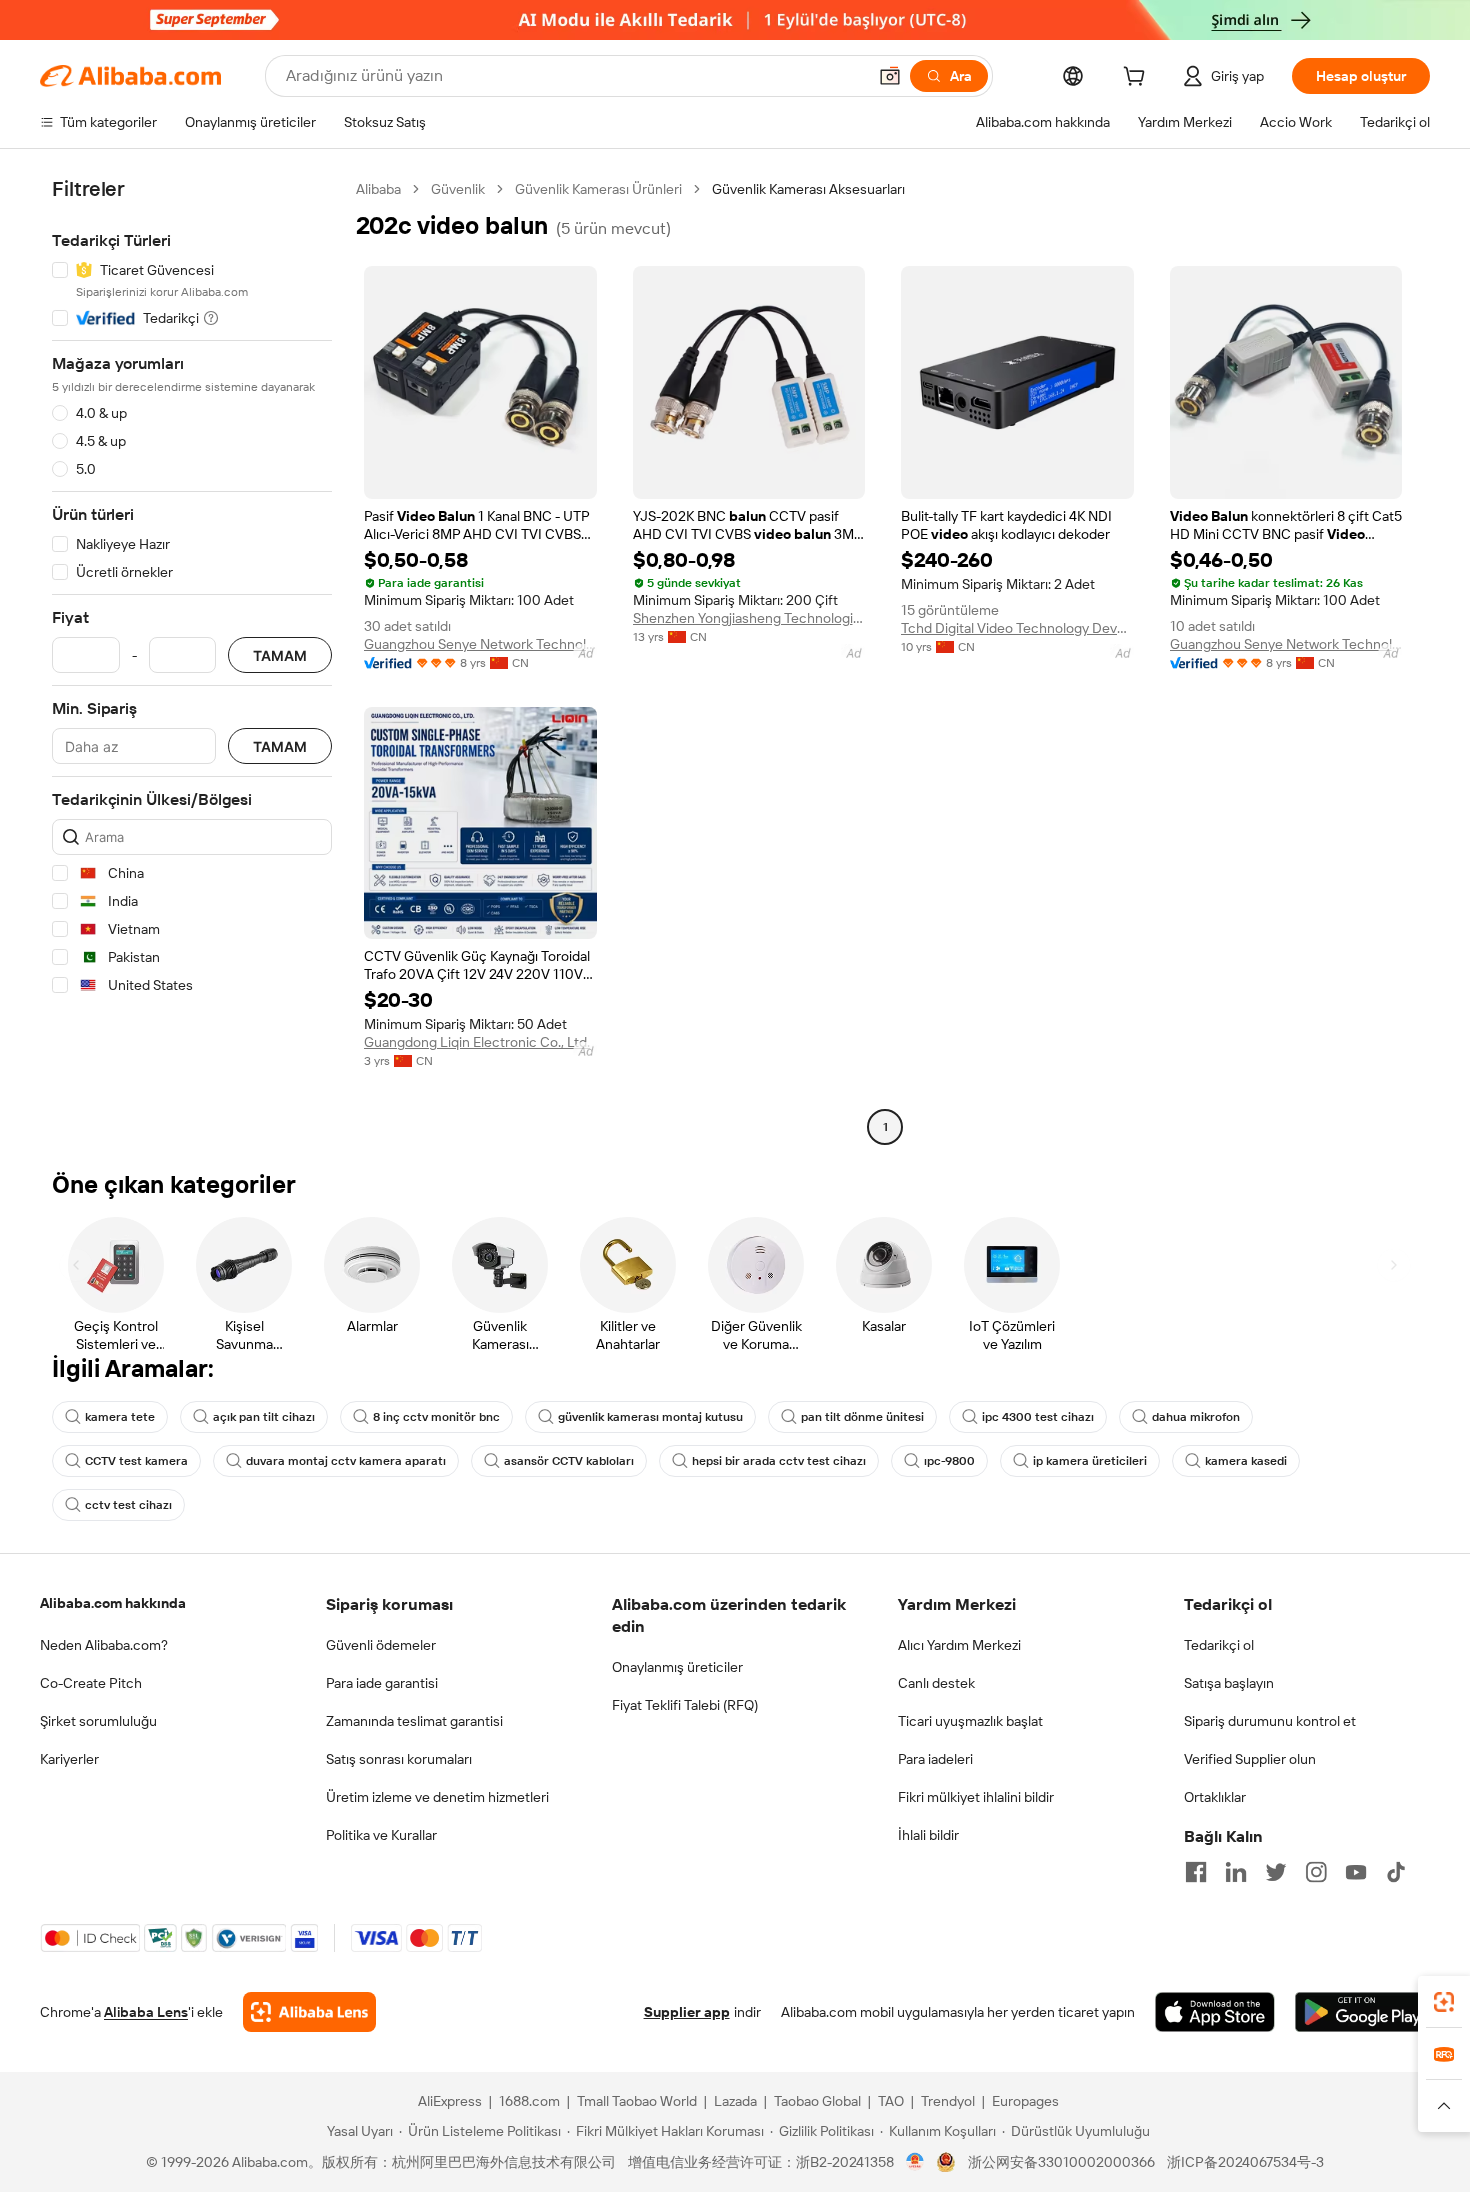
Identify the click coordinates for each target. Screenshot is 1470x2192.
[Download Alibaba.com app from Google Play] (1362, 2012)
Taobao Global (817, 2101)
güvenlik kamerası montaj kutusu (650, 1417)
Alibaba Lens (146, 2012)
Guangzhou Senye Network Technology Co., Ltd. (480, 644)
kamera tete (120, 1417)
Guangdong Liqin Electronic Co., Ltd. (477, 1042)
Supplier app (687, 2012)
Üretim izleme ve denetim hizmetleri (437, 1797)
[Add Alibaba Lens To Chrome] (309, 2012)
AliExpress (450, 2101)
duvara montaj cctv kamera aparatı (346, 1461)
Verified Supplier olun (1250, 1759)
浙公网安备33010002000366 (1061, 2162)
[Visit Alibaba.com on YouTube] (1356, 1872)
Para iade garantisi (382, 1683)
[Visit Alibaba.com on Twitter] (1276, 1872)
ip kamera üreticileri (1090, 1461)
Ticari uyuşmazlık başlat (970, 1721)
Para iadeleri (935, 1759)
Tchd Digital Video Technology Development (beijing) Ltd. (1017, 628)
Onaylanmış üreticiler (677, 1667)
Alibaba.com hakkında (113, 1603)
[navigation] (192, 660)
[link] (1444, 2002)
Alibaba (378, 189)
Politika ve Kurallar (381, 1835)
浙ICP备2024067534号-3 (1245, 2162)
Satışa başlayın (1229, 1683)
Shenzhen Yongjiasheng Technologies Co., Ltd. (749, 618)
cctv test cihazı (128, 1505)
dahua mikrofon (1196, 1417)
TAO (891, 2101)
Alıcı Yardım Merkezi (959, 1645)
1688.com (529, 2101)
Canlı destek (936, 1683)
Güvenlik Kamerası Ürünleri (598, 189)
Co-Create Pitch (91, 1683)
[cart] (1138, 79)
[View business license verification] (915, 2162)
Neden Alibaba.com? (104, 1645)
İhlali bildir (928, 1835)
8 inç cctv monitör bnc (436, 1417)
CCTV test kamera (136, 1461)
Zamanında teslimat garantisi (414, 1721)
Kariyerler (69, 1759)
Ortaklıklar (1215, 1797)
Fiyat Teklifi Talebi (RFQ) (685, 1705)
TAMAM (280, 655)
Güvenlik (458, 189)
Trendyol (948, 2101)
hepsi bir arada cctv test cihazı (779, 1461)
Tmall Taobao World (637, 2101)
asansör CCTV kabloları (569, 1461)
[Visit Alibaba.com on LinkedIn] (1236, 1872)
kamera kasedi (1246, 1461)
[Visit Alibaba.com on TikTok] (1396, 1872)
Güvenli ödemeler (381, 1645)
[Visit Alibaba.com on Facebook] (1196, 1872)
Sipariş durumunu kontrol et (1270, 1721)
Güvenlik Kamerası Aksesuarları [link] (808, 189)
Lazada (735, 2101)
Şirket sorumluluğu (98, 1721)
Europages (1025, 2101)
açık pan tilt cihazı (264, 1417)
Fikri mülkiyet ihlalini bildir (976, 1797)
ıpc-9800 (949, 1461)
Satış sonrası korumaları (399, 1759)
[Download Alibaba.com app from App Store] (1215, 2012)
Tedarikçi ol (1219, 1645)
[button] (890, 76)
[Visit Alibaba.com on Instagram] (1316, 1872)
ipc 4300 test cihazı (1038, 1417)
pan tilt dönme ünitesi (862, 1417)
